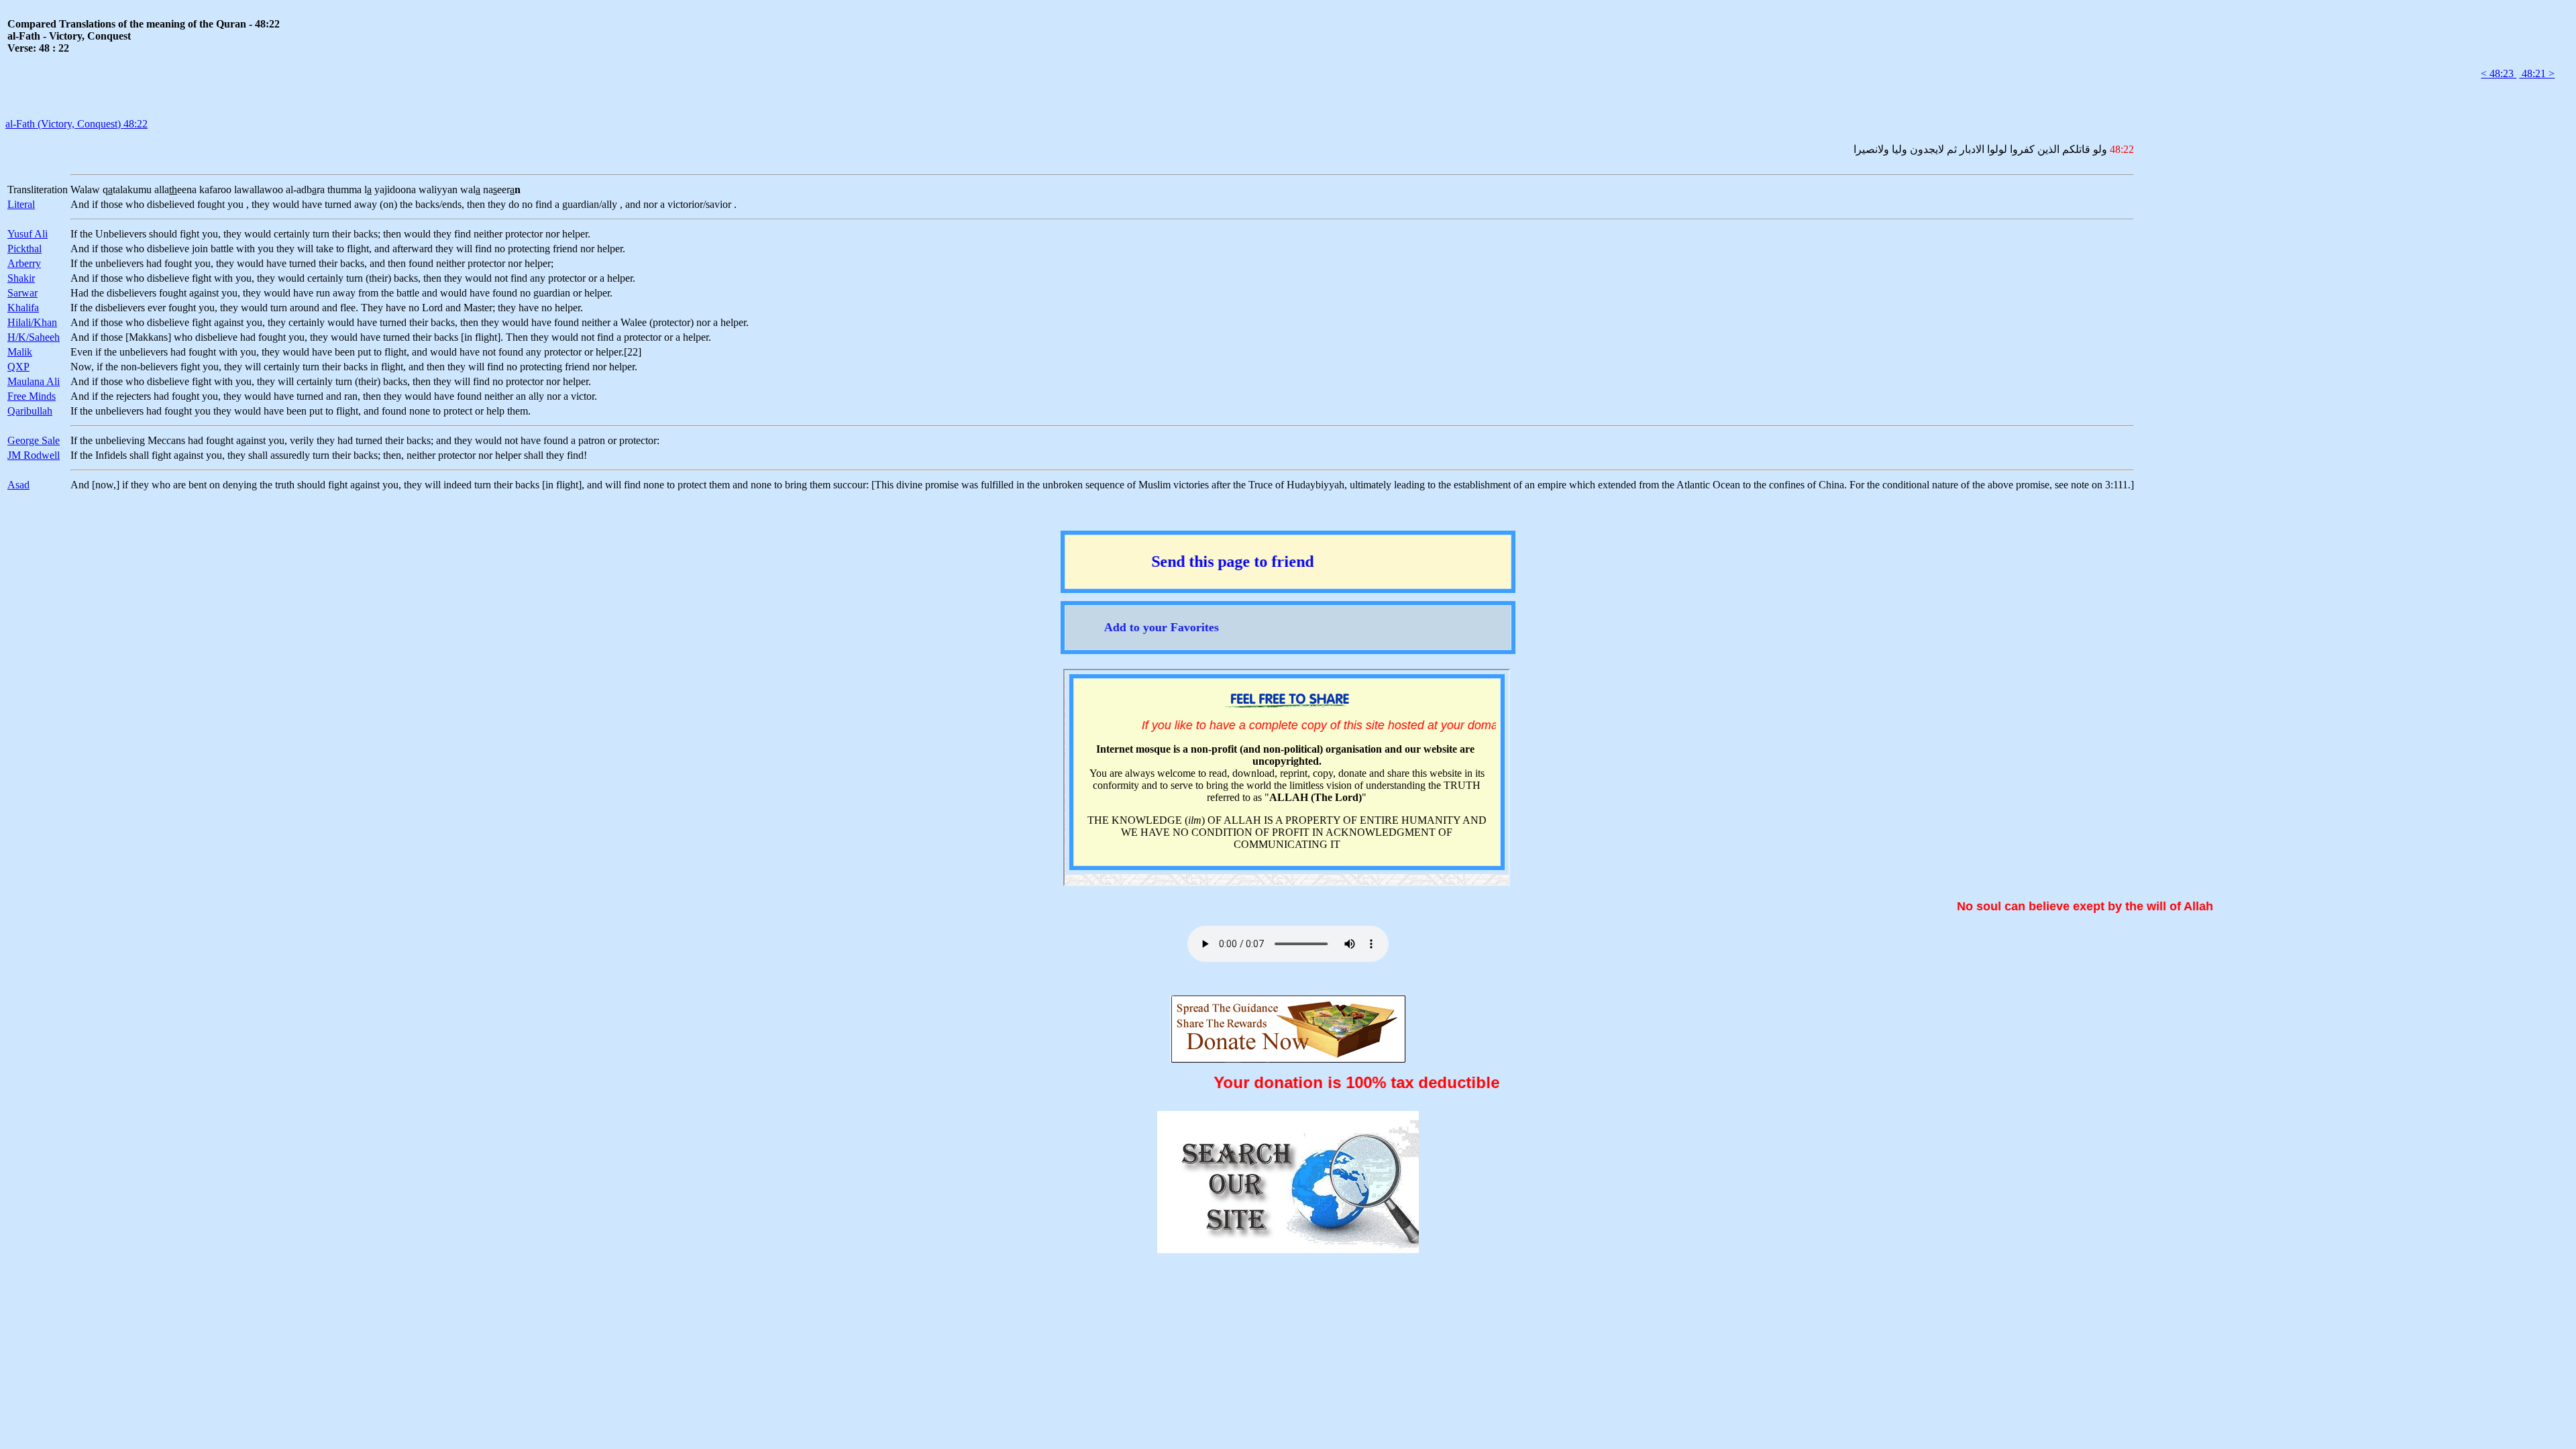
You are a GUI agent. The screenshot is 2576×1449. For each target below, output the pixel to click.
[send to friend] (1288, 581)
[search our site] (1288, 1247)
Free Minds (32, 396)
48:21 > (2537, 73)
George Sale (34, 440)
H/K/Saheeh (34, 337)
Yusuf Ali (28, 234)
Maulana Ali (34, 381)
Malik (20, 352)
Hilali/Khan (32, 322)
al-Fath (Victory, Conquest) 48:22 (76, 124)
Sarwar (22, 293)
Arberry (24, 263)
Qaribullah (30, 411)
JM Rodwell (34, 455)
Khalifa (23, 308)
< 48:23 (2499, 73)
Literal (21, 204)
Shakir (21, 278)
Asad (18, 485)
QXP (18, 367)
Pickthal (24, 249)
